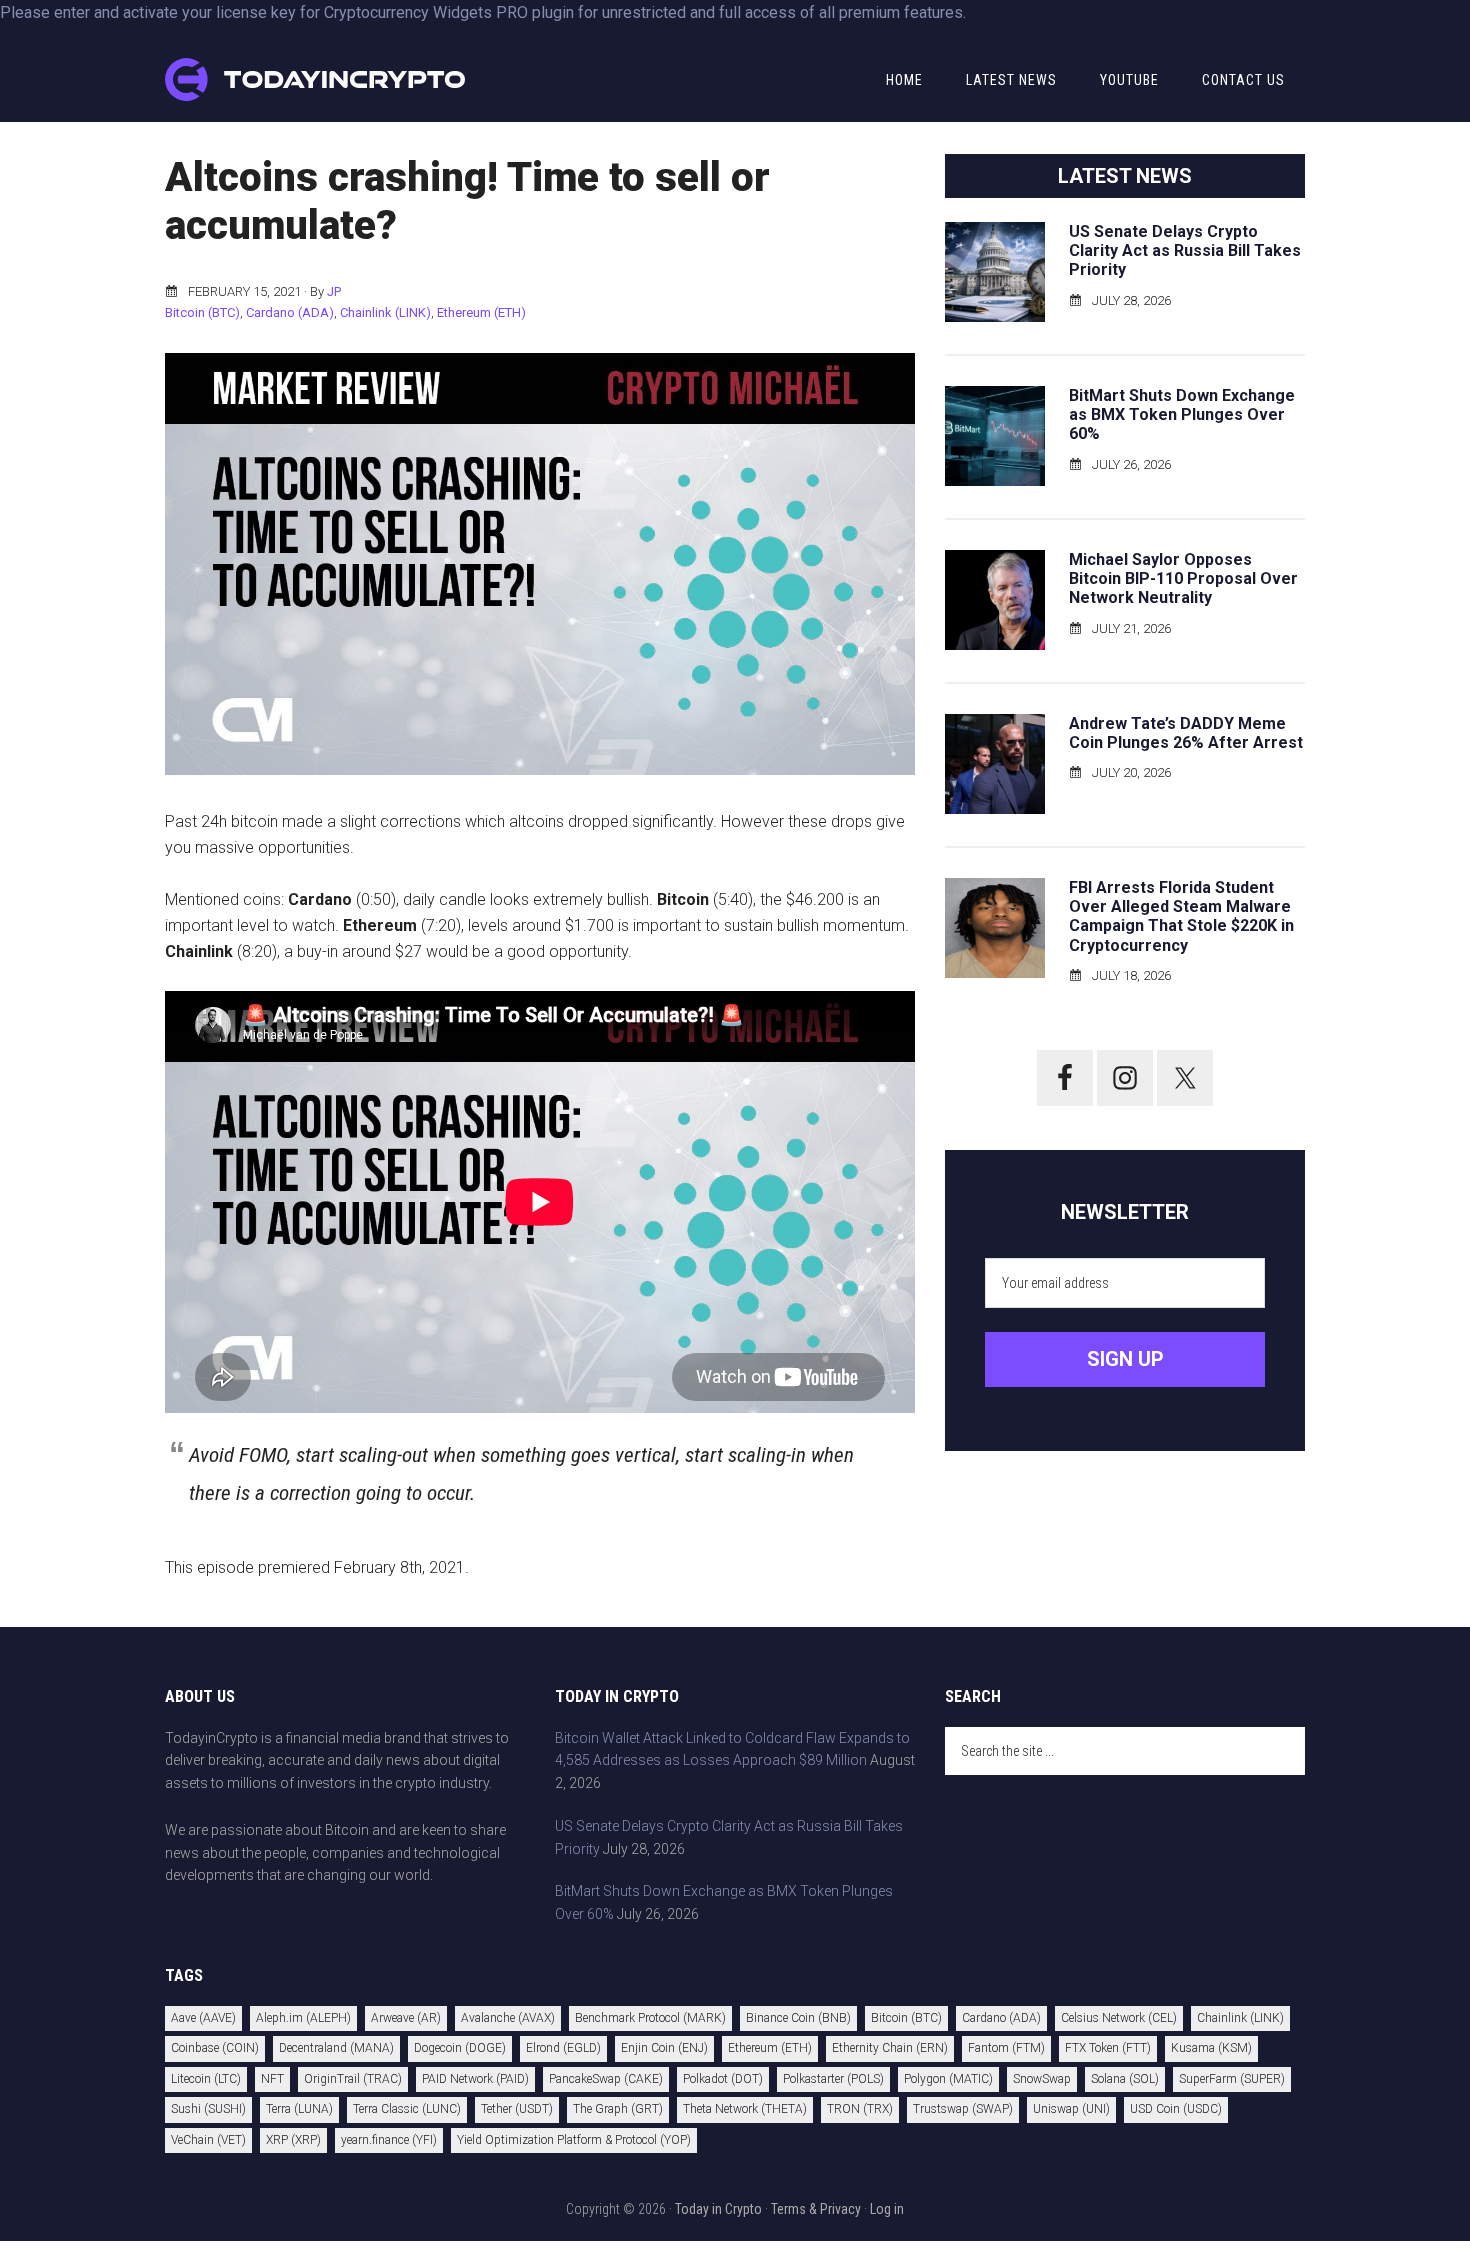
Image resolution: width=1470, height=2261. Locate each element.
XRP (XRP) (293, 2140)
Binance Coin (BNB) (798, 2018)
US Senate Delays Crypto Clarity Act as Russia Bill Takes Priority (1185, 250)
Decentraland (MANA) (336, 2048)
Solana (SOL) (1125, 2079)
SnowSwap (1042, 2079)
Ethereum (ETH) (481, 312)
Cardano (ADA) (290, 312)
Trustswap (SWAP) (963, 2109)
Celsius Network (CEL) (1119, 2018)
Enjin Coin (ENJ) (664, 2048)
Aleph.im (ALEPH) (303, 2018)
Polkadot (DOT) (723, 2079)
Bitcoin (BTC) (202, 312)
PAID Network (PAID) (475, 2079)
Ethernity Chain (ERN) (890, 2048)
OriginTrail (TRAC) (353, 2079)
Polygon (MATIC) (948, 2079)
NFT (272, 2079)
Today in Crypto (718, 2209)
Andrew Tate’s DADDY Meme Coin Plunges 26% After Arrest (1186, 733)
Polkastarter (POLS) (833, 2079)
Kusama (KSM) (1211, 2048)
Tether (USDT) (517, 2109)
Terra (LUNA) (299, 2109)
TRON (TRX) (860, 2109)
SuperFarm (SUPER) (1232, 2079)
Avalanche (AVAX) (508, 2018)
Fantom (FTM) (1006, 2048)
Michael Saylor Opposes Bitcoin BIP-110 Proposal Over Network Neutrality (1183, 578)
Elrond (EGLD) (563, 2048)
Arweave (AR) (406, 2018)
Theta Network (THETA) (745, 2109)
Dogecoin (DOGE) (460, 2048)
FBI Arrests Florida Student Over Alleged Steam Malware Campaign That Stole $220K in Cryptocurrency (1181, 916)
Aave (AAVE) (203, 2018)
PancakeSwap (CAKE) (606, 2079)
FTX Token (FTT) (1108, 2048)
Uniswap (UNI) (1071, 2109)
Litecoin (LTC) (206, 2079)
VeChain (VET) (208, 2140)
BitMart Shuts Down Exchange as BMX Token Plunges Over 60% (1182, 414)
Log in (887, 2209)
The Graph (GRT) (618, 2109)
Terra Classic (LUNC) (407, 2109)
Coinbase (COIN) (215, 2048)
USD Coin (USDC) (1176, 2109)
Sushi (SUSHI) (208, 2109)
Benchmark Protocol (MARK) (650, 2018)
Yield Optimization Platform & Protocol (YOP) (574, 2140)
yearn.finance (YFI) (389, 2140)
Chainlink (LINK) (385, 312)
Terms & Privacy (816, 2209)
